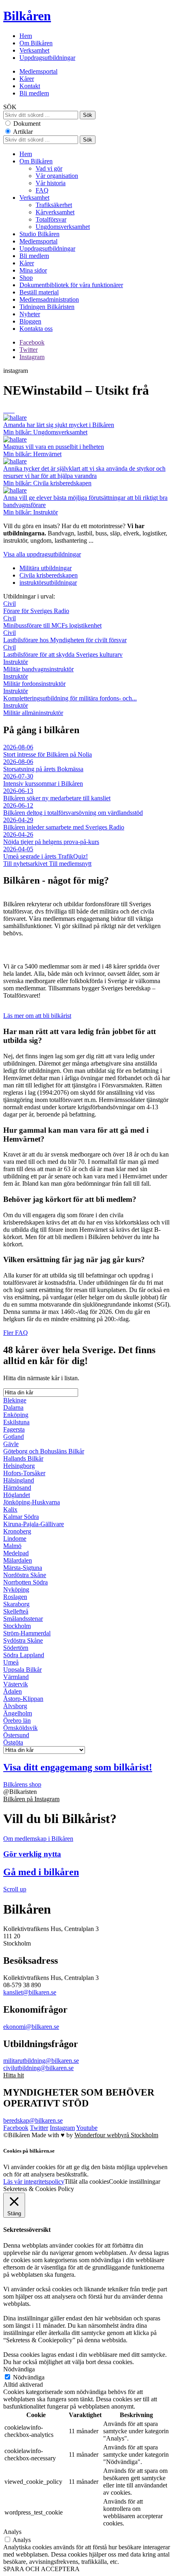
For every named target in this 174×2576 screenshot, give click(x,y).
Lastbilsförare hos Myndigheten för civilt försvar (65, 636)
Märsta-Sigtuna (23, 1568)
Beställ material (39, 292)
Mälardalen (18, 1560)
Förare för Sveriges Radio (36, 607)
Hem (26, 36)
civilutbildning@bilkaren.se (38, 2068)
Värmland (16, 1677)
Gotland (14, 1437)
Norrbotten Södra (25, 1582)
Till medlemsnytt (70, 864)
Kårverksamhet (55, 212)
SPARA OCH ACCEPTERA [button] (41, 2569)
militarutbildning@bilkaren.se (41, 2061)
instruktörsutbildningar (48, 583)
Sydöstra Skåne (23, 1640)
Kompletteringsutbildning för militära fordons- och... (70, 695)
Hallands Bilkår (23, 1458)
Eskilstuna (16, 1422)
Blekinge (15, 1400)
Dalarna (13, 1407)
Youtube (87, 2128)
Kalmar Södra (21, 1517)
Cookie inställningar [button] (135, 2182)
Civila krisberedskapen (49, 575)
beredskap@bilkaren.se (33, 2120)
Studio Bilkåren (39, 234)
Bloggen (30, 321)
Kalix (10, 1509)
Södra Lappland (24, 1655)
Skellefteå (16, 1611)
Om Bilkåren (36, 43)
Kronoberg (17, 1531)
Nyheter (30, 314)
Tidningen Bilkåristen (47, 307)
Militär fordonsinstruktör (34, 680)
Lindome (15, 1539)
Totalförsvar (51, 219)
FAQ (42, 190)
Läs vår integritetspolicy (34, 2182)
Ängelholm (18, 1713)
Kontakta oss (36, 329)
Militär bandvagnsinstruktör (38, 665)
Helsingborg (19, 1466)
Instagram (32, 357)
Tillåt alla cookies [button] (87, 2182)
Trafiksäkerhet (54, 205)
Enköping (16, 1415)
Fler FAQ (16, 1333)
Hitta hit (14, 2075)
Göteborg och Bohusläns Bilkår (44, 1451)
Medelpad (16, 1553)
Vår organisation (57, 176)
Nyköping (16, 1589)
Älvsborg (15, 1706)
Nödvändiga (29, 2377)
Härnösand (17, 1488)
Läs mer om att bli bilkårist (37, 1016)
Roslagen (15, 1597)
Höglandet (17, 1495)
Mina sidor (33, 270)
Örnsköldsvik (20, 1728)
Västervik (16, 1684)
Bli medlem (34, 93)
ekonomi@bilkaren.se (31, 2027)
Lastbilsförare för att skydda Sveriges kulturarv (63, 651)
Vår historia (51, 183)
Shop (26, 278)
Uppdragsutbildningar (47, 58)
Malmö (12, 1546)
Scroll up (15, 1889)
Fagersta (14, 1429)
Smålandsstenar (23, 1619)
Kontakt (30, 86)
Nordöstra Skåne (25, 1575)
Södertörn (16, 1648)
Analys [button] (12, 2532)
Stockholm (17, 1626)
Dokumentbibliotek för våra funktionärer (71, 285)
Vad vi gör (49, 168)
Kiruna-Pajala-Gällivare (34, 1524)
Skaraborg (16, 1604)
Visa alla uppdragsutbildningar (42, 554)
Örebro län (17, 1721)
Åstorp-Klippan (23, 1699)
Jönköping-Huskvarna (32, 1502)
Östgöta (13, 1742)
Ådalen (13, 1691)
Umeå (11, 1662)
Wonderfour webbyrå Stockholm (116, 2135)
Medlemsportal (38, 71)
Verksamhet (34, 50)
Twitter (29, 350)
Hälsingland (19, 1480)
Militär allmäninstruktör (33, 709)
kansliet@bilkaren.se (30, 1992)
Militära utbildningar (46, 568)
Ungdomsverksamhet (63, 227)
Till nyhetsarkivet (26, 864)
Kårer (27, 79)
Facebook (32, 342)
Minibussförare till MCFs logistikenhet (52, 622)
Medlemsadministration (49, 299)
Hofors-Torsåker (24, 1473)
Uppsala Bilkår (22, 1670)
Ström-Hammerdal (27, 1633)
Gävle (11, 1444)
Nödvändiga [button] (19, 2369)
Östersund (16, 1735)
